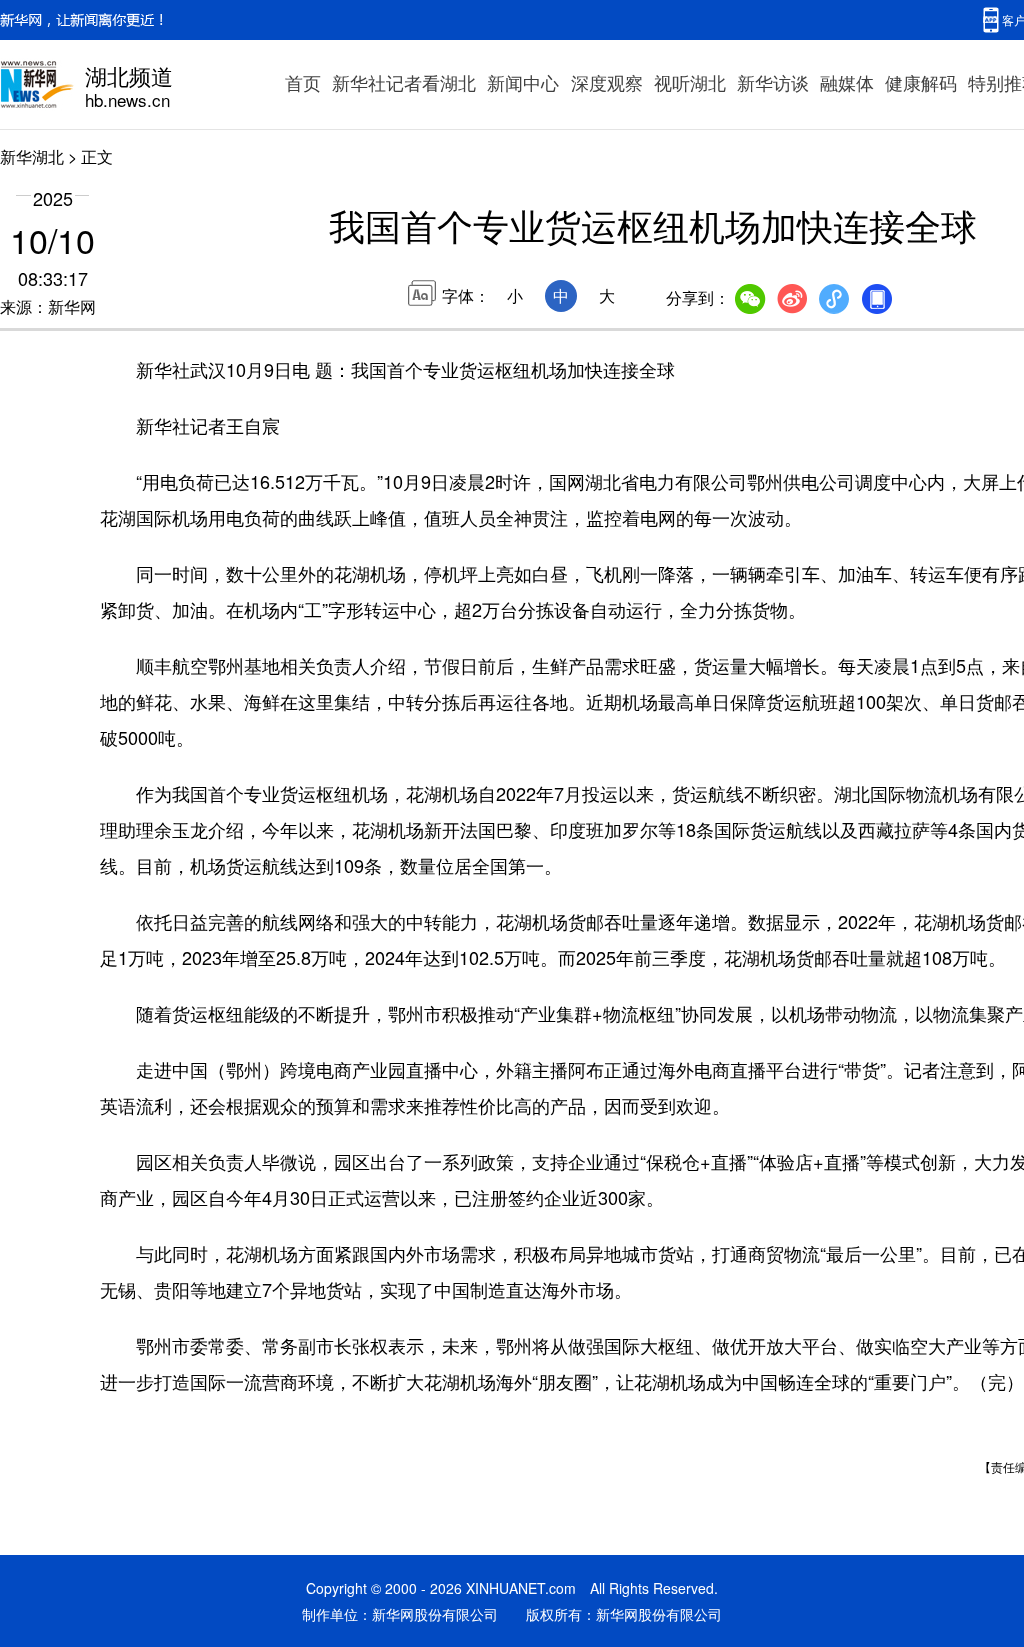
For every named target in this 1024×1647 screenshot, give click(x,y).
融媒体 (847, 82)
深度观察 (607, 82)
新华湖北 (32, 156)
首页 (303, 82)
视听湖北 (690, 82)
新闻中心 (523, 82)
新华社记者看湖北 (404, 82)
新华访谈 (773, 82)
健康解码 (921, 82)
